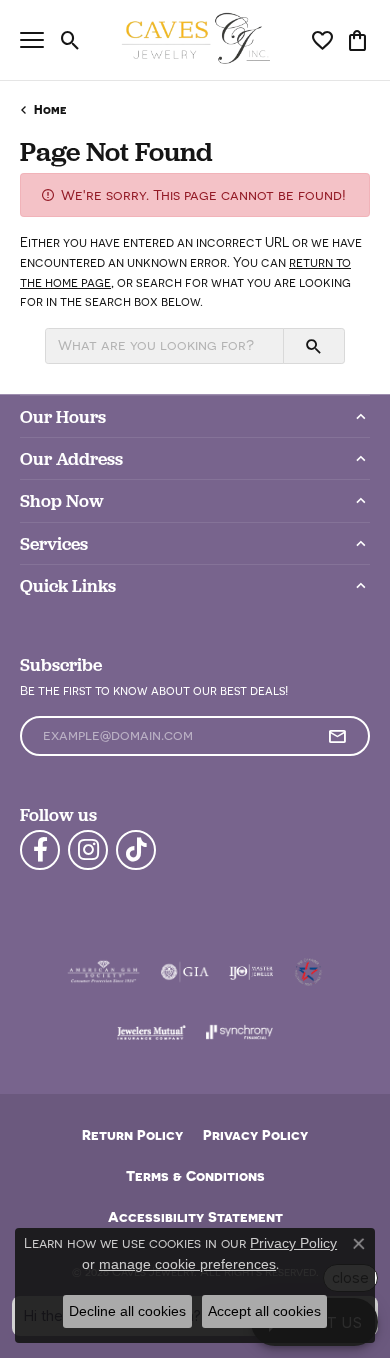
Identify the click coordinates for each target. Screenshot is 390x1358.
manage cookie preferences (187, 1264)
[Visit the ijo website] (251, 972)
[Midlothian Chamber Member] (308, 972)
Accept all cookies (264, 1311)
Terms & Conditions (195, 1175)
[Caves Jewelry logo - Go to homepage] (195, 40)
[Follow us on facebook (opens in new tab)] (40, 850)
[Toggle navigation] (32, 40)
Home (50, 109)
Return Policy (132, 1134)
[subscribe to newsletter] (337, 736)
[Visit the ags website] (104, 972)
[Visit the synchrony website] (239, 1032)
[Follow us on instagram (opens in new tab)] (88, 850)
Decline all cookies (127, 1311)
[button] (70, 40)
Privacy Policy (255, 1134)
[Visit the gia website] (185, 972)
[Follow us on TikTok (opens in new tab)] (136, 850)
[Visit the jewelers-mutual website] (151, 1032)
